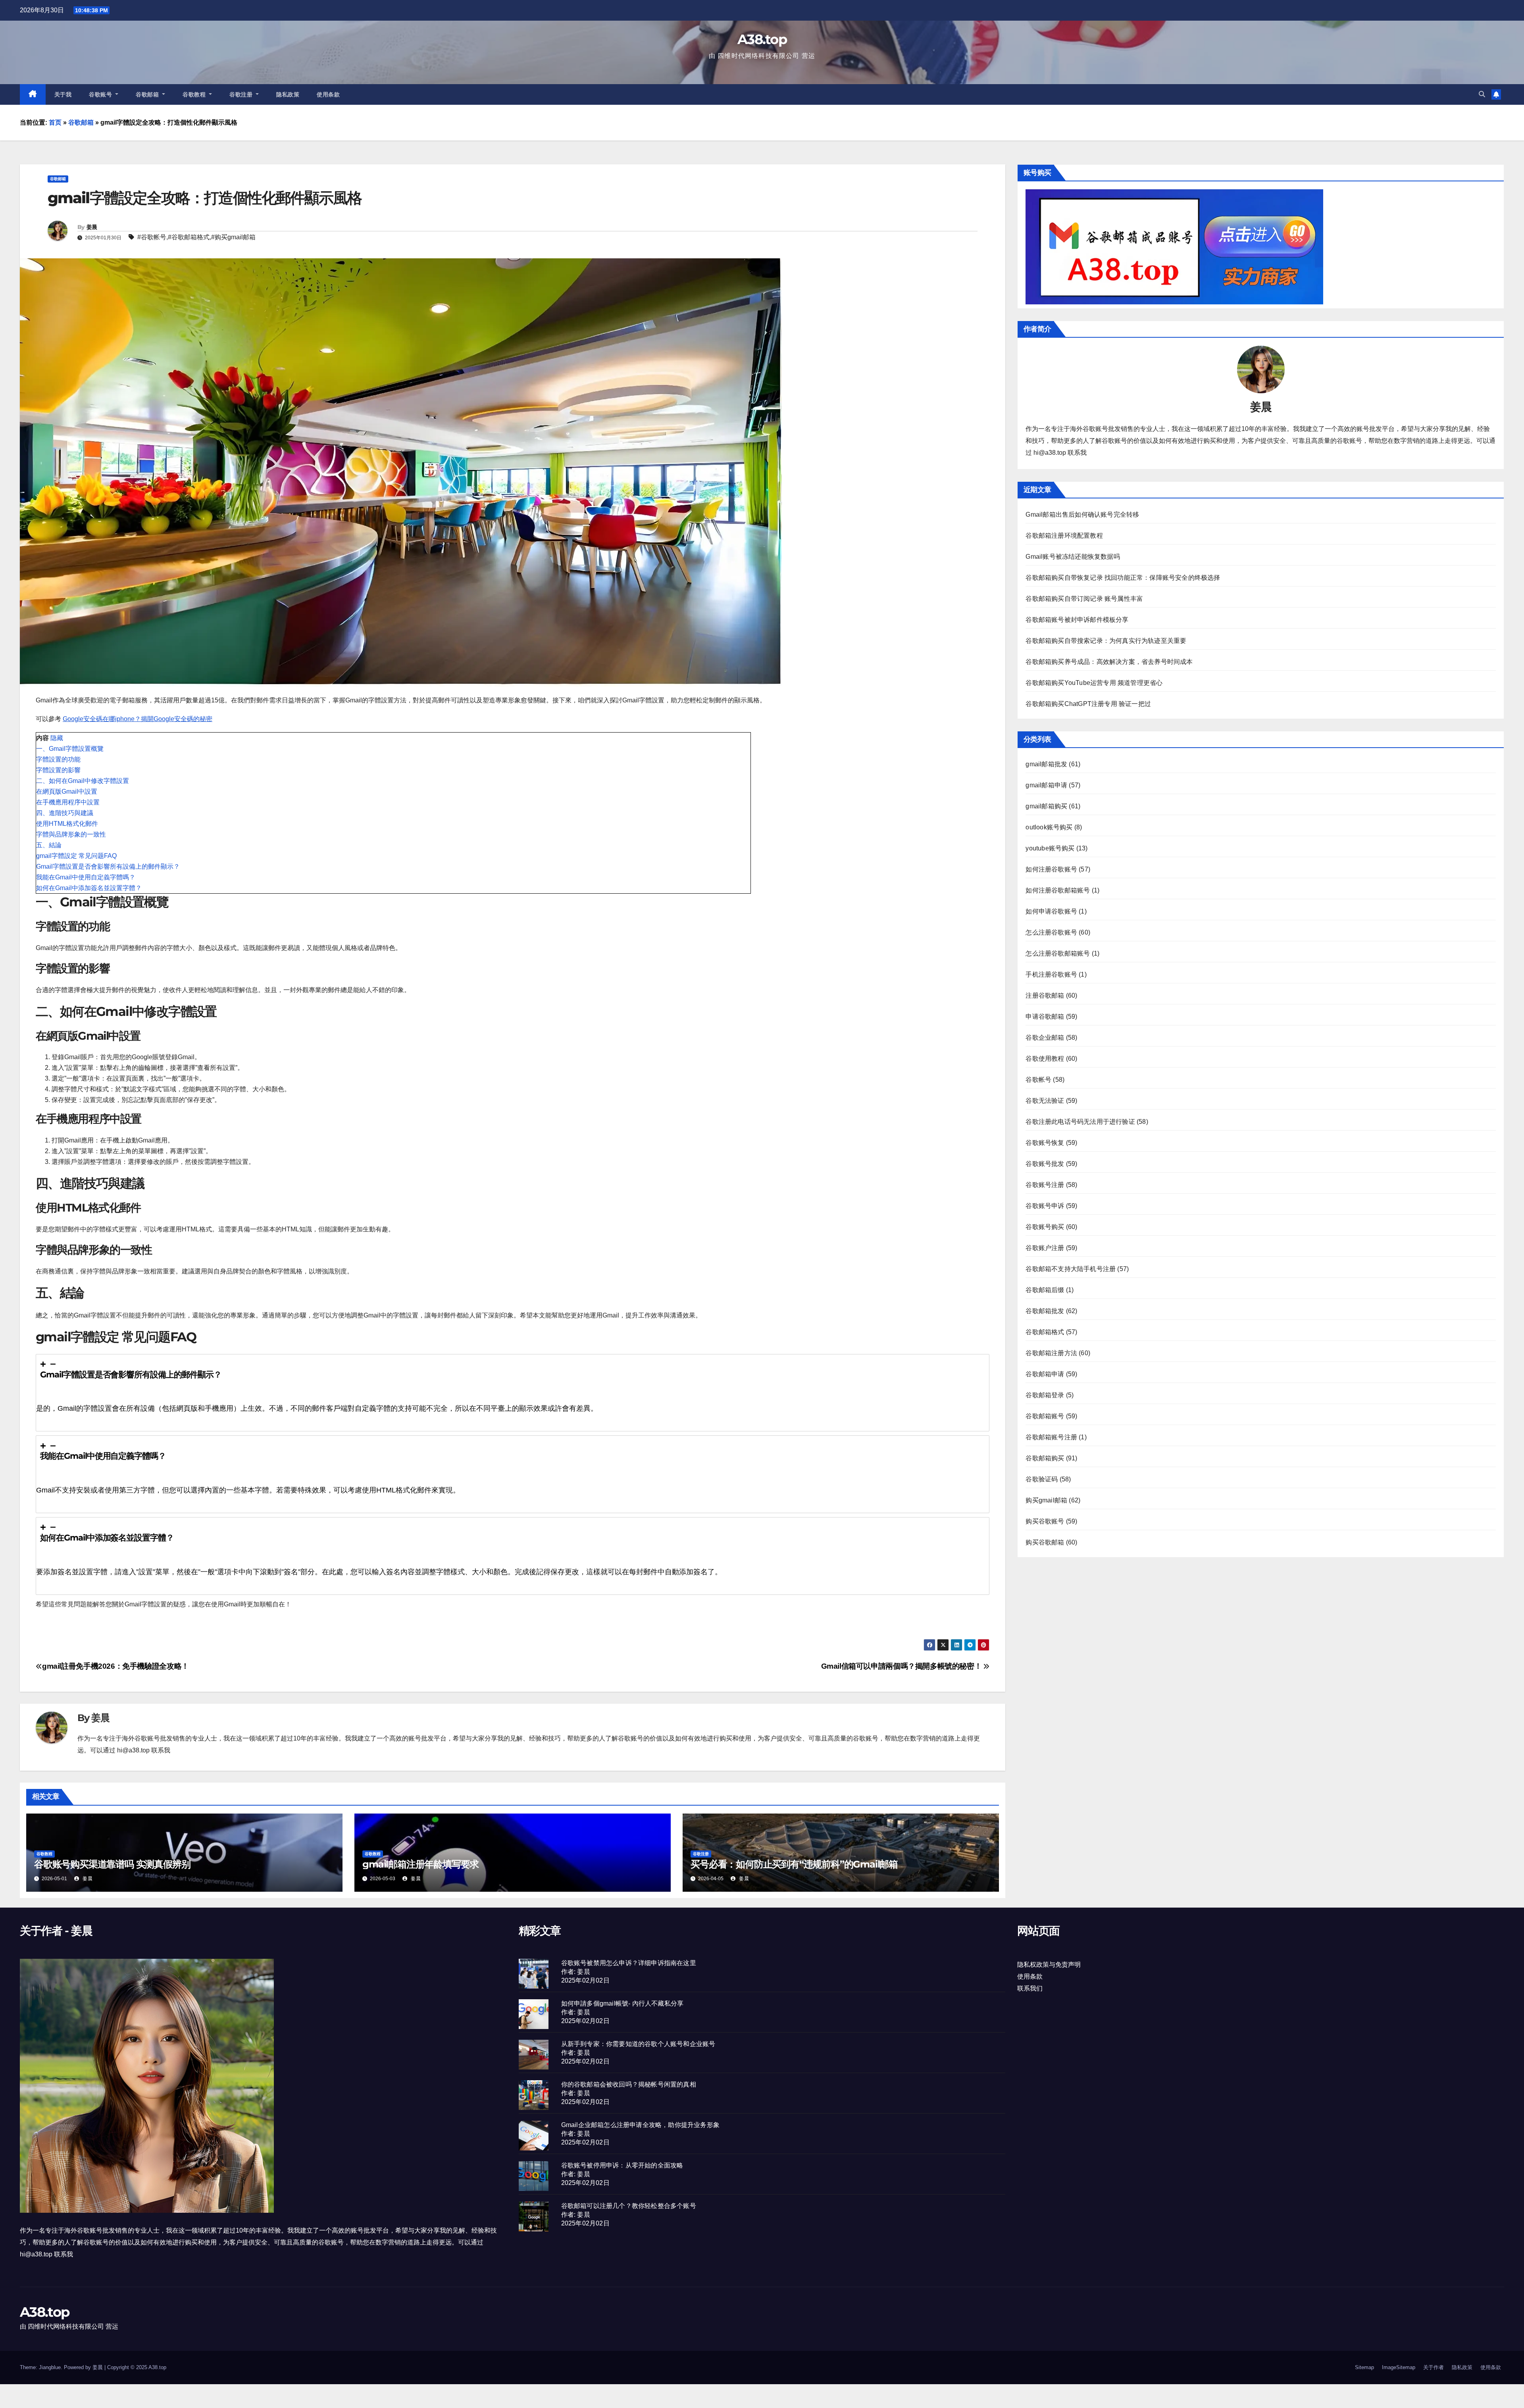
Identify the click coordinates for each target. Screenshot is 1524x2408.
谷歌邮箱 (148, 94)
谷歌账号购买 (1045, 1227)
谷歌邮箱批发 (1045, 1311)
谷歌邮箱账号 (1045, 1416)
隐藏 (57, 738)
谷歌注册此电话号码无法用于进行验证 (1080, 1122)
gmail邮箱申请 (1046, 785)
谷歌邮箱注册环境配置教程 (1064, 536)
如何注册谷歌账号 (1051, 869)
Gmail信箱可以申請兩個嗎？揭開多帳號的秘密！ (902, 1666)
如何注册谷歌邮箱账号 (1058, 890)
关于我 (63, 94)
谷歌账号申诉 (1045, 1206)
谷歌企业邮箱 (1045, 1038)
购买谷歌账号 (1045, 1521)
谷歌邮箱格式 (190, 237)
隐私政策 (288, 94)
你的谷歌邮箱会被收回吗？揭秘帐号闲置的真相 (629, 2084)
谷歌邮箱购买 (1045, 1458)
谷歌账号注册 (1045, 1185)
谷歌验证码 (1042, 1479)
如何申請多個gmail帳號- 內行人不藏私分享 (622, 2003)
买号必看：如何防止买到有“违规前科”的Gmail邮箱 (794, 1864)
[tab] (513, 1393)
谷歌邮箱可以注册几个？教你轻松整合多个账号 (629, 2206)
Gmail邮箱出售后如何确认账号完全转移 (1082, 514)
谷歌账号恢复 (1045, 1143)
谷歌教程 (195, 94)
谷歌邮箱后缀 (1045, 1290)
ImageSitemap (1399, 2367)
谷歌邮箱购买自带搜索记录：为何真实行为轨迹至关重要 (1106, 641)
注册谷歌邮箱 (1045, 995)
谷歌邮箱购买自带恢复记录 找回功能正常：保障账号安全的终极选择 (1123, 578)
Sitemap (1364, 2367)
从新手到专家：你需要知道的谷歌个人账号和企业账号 (638, 2044)
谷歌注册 (242, 94)
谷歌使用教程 (1045, 1059)
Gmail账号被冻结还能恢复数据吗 (1073, 557)
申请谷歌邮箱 (1045, 1016)
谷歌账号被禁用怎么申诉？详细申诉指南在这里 (629, 1963)
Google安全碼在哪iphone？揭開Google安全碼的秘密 (138, 719)
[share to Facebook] (929, 1645)
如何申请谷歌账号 (1051, 911)
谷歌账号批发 (1045, 1164)
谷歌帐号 (154, 237)
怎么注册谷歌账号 (1051, 932)
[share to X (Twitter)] (943, 1645)
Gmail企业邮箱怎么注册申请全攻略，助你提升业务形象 (640, 2125)
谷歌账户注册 (1045, 1248)
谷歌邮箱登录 (1045, 1395)
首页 (55, 122)
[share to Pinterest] (983, 1645)
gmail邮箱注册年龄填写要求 (420, 1864)
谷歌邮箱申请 (1045, 1374)
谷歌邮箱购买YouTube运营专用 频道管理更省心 (1094, 683)
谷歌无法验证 (1045, 1101)
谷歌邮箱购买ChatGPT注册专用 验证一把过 (1088, 704)
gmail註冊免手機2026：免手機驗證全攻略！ (115, 1666)
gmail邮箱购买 (1046, 806)
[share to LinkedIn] (956, 1645)
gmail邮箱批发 (1046, 764)
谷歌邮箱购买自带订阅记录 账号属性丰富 (1084, 599)
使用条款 (328, 94)
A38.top (762, 39)
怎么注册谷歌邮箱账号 (1058, 953)
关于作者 (1434, 2367)
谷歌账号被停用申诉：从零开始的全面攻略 (622, 2165)
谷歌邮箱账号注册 (1051, 1437)
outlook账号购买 (1049, 827)
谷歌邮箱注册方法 (1051, 1353)
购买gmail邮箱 (235, 237)
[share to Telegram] (970, 1645)
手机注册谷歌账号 (1051, 974)
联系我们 (1030, 1988)
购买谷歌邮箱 (1045, 1542)
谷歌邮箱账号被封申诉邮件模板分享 (1077, 620)
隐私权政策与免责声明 (1049, 1965)
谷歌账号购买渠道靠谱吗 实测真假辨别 (112, 1864)
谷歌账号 (101, 94)
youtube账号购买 (1050, 848)
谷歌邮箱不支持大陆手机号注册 (1071, 1269)
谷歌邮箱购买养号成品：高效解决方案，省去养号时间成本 (1109, 662)
